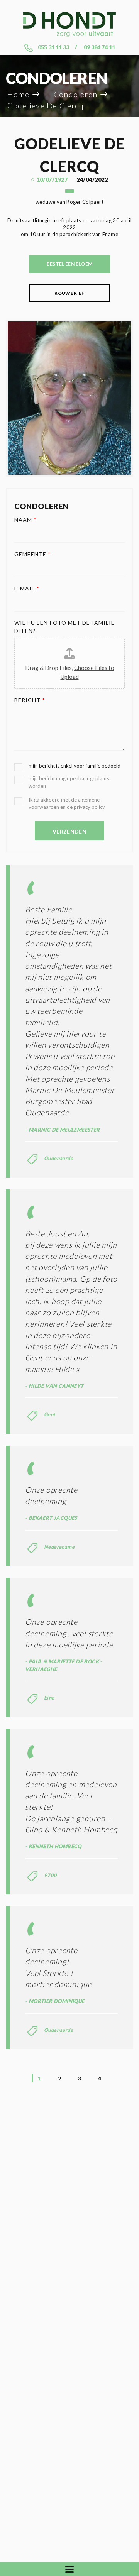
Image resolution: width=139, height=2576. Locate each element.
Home (18, 94)
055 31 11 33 (53, 47)
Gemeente (33, 554)
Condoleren (75, 94)
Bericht (30, 700)
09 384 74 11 (99, 47)
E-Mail (27, 588)
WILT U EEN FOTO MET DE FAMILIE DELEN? (65, 627)
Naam (25, 520)
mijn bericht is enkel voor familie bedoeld (75, 766)
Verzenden (69, 831)
